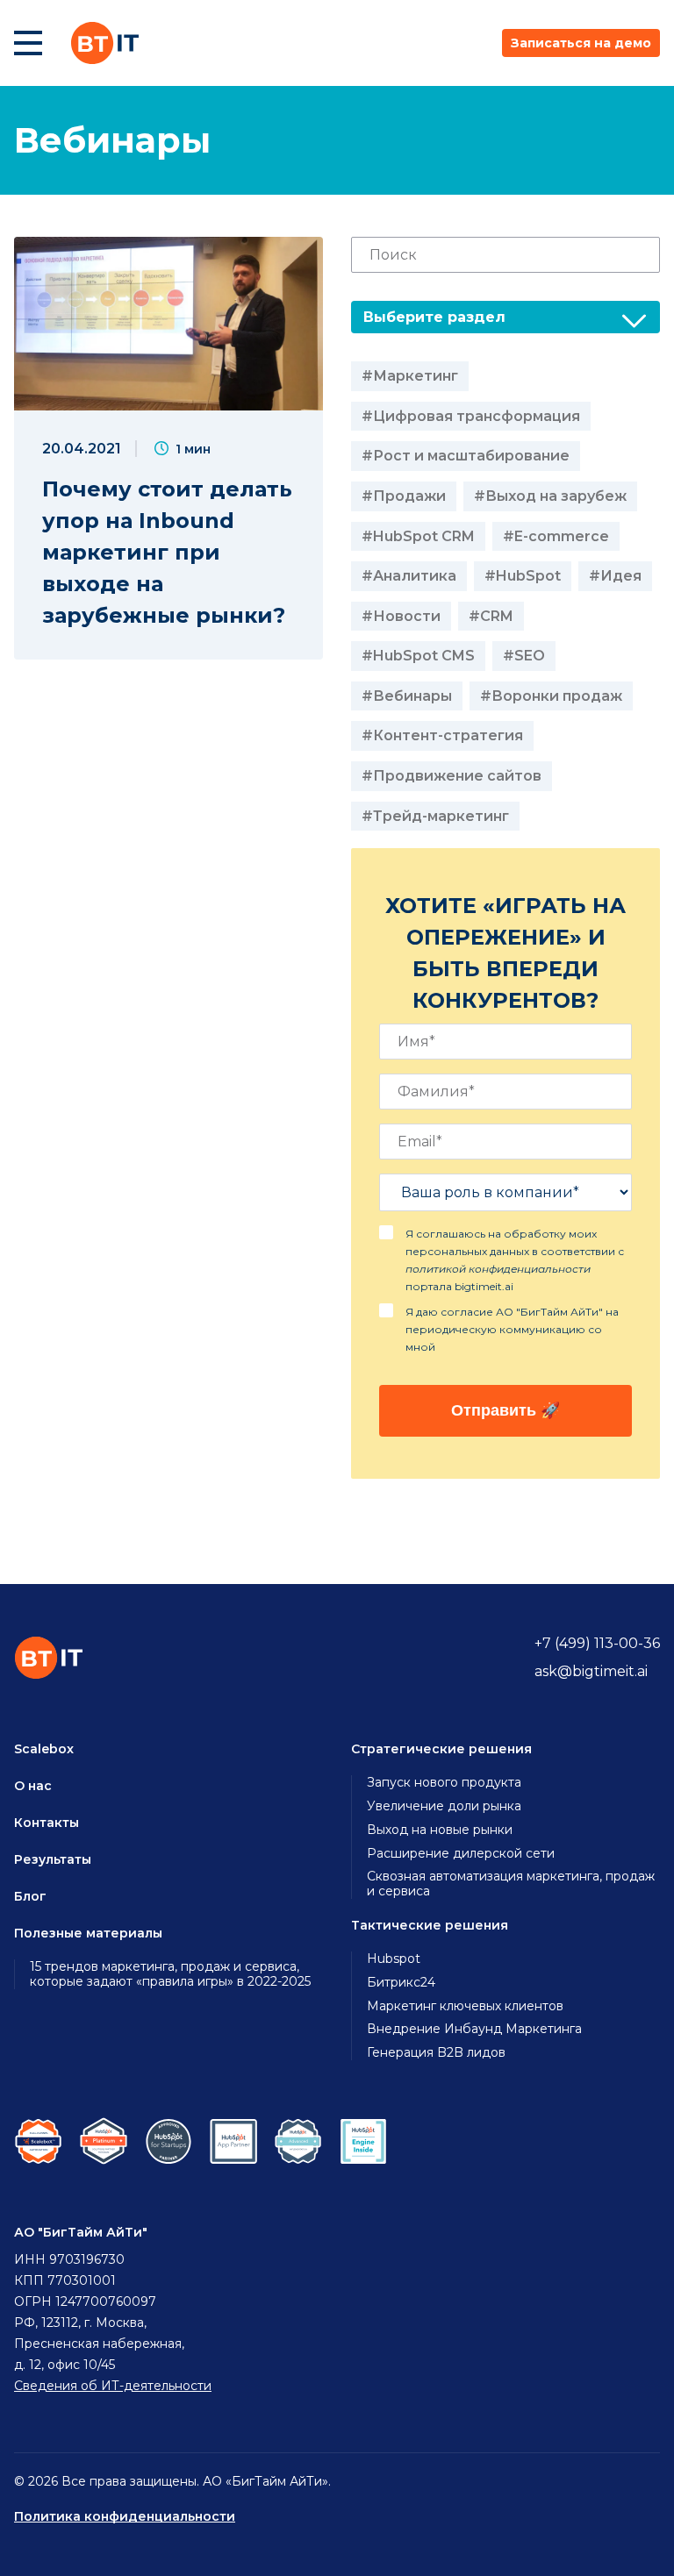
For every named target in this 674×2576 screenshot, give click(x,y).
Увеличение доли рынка (444, 1806)
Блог (30, 1896)
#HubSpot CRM (418, 536)
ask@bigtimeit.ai (591, 1671)
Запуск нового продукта (444, 1783)
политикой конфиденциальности (498, 1269)
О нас (33, 1786)
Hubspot (394, 1959)
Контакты (47, 1823)
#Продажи (404, 496)
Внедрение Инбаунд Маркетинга (474, 2029)
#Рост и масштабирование (466, 456)
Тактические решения (430, 1925)
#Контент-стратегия (442, 735)
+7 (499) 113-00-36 (597, 1643)
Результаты (53, 1859)
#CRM (491, 616)
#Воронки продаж (551, 696)
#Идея (615, 576)
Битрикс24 (401, 1983)
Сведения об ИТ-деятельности (113, 2386)
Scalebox (44, 1749)
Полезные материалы (88, 1933)
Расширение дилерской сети (461, 1854)
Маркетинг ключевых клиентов (465, 2006)
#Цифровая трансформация (471, 416)
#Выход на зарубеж (550, 496)
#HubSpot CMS (418, 656)
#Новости (401, 616)
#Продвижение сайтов (452, 776)
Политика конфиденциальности (125, 2516)
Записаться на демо (581, 43)
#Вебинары (407, 696)
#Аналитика (409, 576)
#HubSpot (523, 576)
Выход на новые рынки (440, 1830)
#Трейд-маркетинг (435, 816)
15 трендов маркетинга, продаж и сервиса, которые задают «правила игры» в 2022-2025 (170, 1974)
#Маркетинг (410, 376)
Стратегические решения (441, 1749)
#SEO (524, 656)
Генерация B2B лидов (436, 2053)
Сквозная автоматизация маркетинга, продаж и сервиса (511, 1884)
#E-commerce (556, 536)
